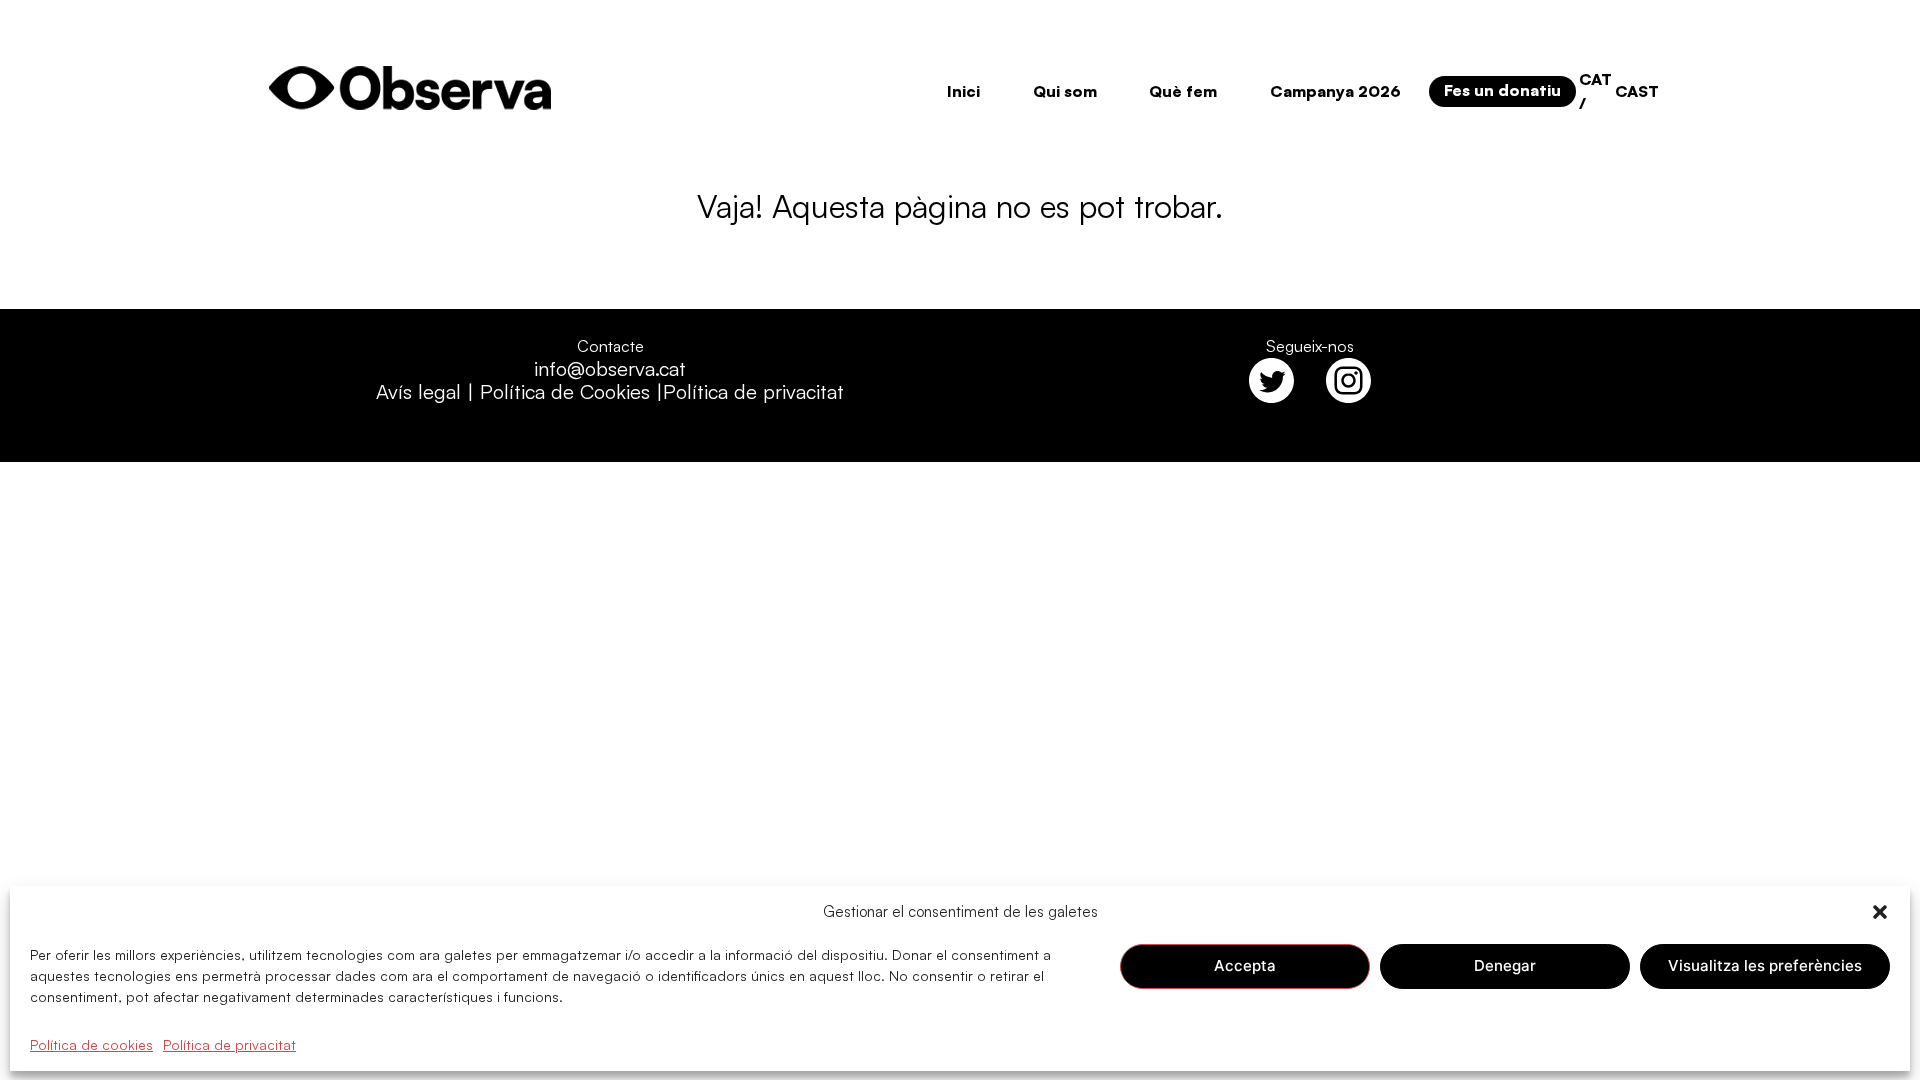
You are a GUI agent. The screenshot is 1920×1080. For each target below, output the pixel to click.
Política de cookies (91, 1043)
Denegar (1505, 965)
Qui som (1065, 91)
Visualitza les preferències (1765, 965)
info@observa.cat (610, 368)
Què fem (1183, 91)
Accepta (1245, 965)
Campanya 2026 (1335, 91)
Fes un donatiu (1502, 90)
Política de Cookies (565, 391)
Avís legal (418, 391)
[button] (1880, 912)
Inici (963, 91)
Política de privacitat (229, 1043)
